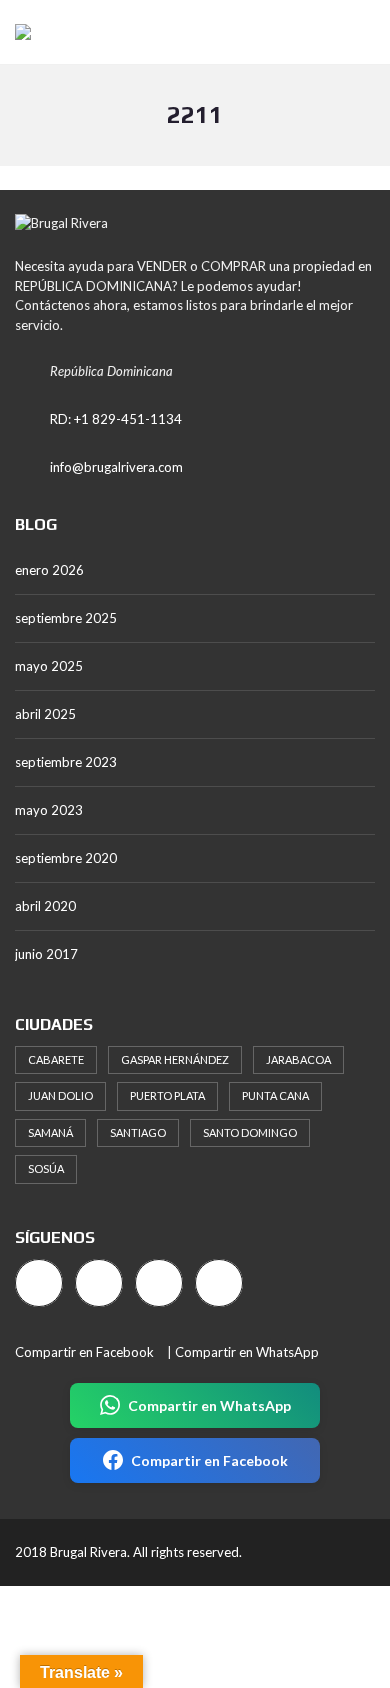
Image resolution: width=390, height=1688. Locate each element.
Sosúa (46, 1168)
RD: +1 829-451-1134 (116, 419)
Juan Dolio (60, 1095)
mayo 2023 (49, 810)
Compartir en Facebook (84, 1352)
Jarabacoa (298, 1059)
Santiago (138, 1132)
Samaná (50, 1132)
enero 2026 (49, 570)
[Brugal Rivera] (15, 32)
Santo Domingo (250, 1132)
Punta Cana (275, 1095)
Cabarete (56, 1059)
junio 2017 (46, 954)
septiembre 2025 (66, 618)
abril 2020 (45, 906)
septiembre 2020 (66, 858)
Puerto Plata (167, 1095)
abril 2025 (45, 714)
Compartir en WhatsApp (247, 1352)
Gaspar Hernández (175, 1059)
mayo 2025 (49, 666)
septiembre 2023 (66, 762)
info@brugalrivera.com (116, 467)
